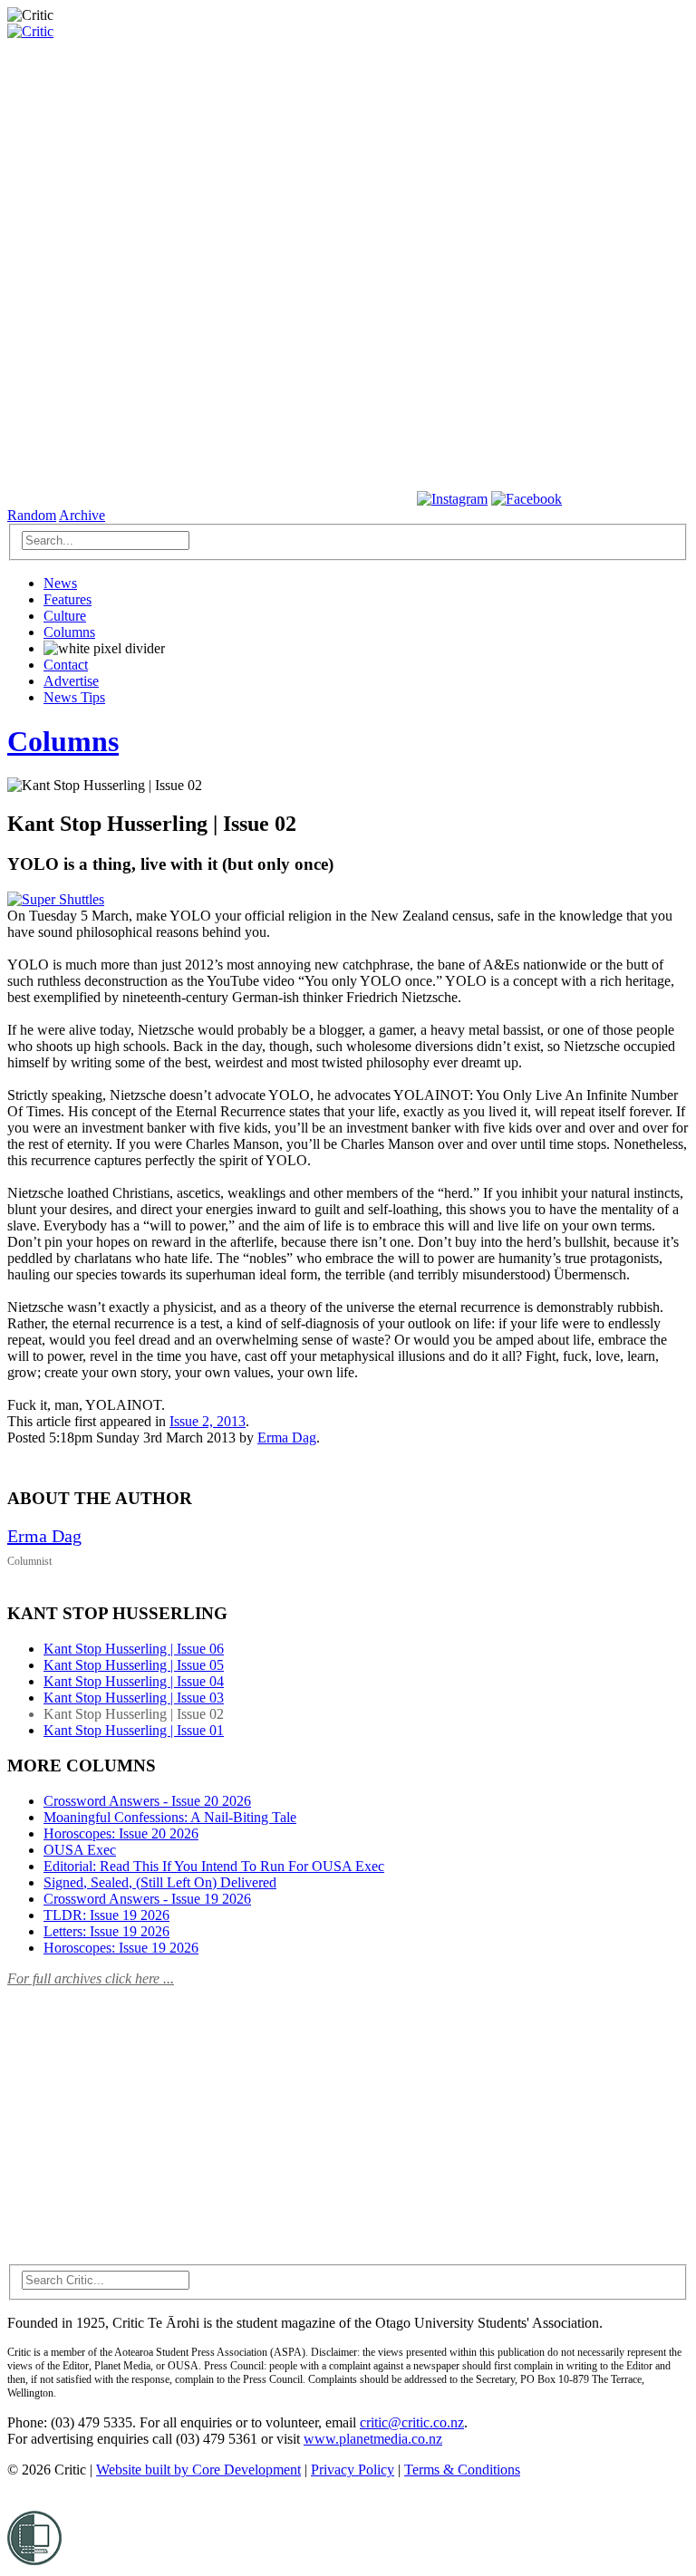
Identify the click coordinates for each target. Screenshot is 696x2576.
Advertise (71, 681)
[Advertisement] (143, 2115)
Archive (82, 515)
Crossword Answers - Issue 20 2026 (147, 1801)
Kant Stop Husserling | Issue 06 (134, 1649)
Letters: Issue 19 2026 (106, 1931)
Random (32, 515)
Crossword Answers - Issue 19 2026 (147, 1899)
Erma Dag (287, 1438)
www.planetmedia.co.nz (373, 2439)
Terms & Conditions (462, 2470)
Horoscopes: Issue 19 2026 (121, 1948)
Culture (65, 616)
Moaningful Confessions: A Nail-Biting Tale (170, 1817)
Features (68, 599)
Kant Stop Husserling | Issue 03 (134, 1698)
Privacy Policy (353, 2470)
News (60, 583)
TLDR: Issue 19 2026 (106, 1915)
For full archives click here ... (91, 1978)
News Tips (74, 697)
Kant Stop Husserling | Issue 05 (134, 1665)
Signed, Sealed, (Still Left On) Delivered (160, 1882)
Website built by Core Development (198, 2470)
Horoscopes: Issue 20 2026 (121, 1833)
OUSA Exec (80, 1850)
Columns (69, 632)
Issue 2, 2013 (208, 1421)
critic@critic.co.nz (412, 2422)
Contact (66, 665)
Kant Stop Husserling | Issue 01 (134, 1730)
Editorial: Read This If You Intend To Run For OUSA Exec (214, 1866)
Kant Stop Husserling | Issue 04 (134, 1681)
